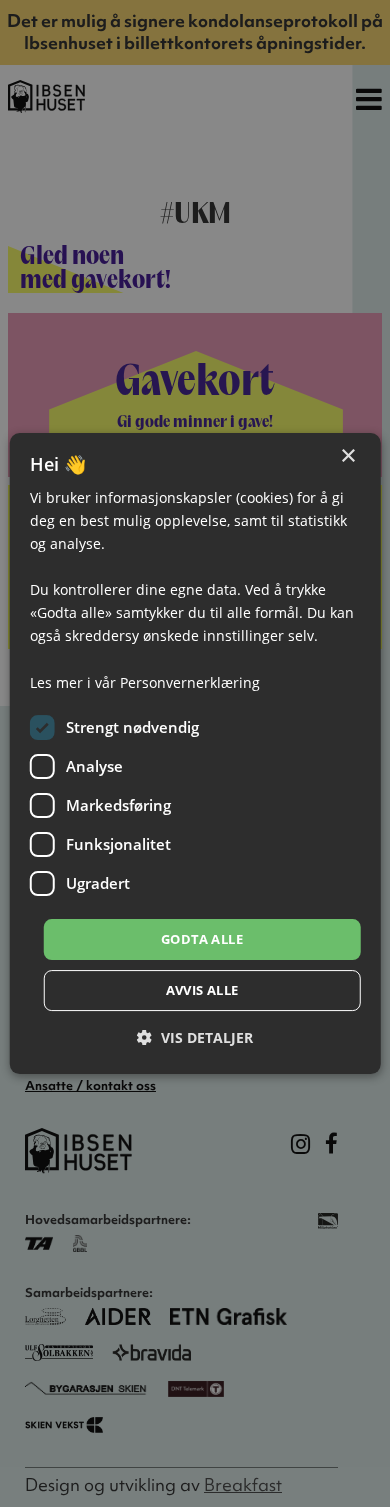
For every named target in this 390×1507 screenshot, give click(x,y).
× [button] (347, 456)
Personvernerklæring (190, 682)
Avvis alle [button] (202, 990)
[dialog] (195, 754)
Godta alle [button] (202, 939)
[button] (195, 1037)
